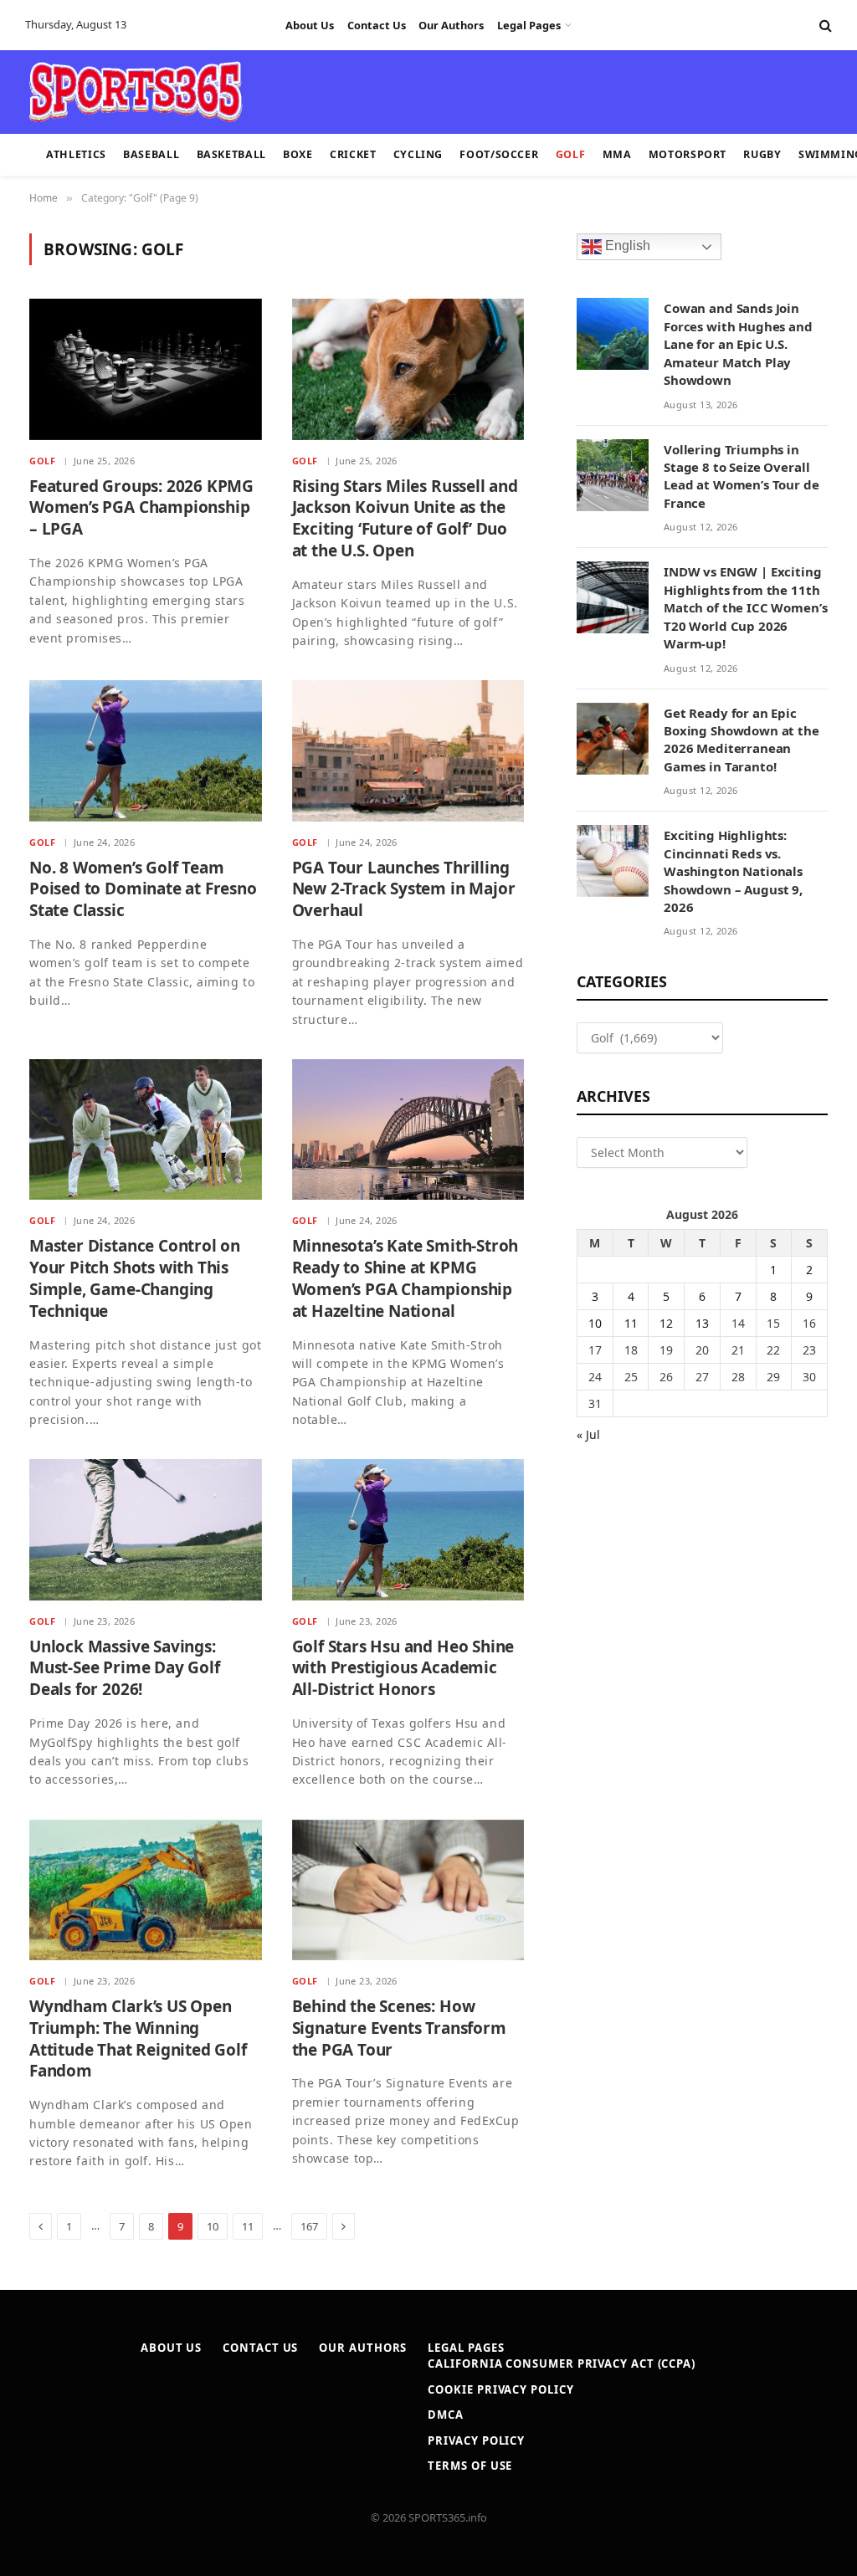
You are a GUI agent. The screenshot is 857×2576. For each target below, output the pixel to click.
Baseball (151, 154)
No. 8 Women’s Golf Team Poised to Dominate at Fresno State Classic (143, 890)
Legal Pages (529, 25)
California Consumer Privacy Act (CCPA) (562, 2363)
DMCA (446, 2415)
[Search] (824, 26)
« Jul (588, 1434)
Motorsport (688, 154)
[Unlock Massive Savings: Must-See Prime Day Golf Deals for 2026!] (146, 1529)
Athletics (76, 154)
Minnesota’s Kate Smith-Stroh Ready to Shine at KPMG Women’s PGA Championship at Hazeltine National (405, 1278)
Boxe (298, 154)
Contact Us (377, 25)
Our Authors (451, 25)
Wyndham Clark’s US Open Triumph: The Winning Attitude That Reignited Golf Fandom (138, 2039)
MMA (617, 154)
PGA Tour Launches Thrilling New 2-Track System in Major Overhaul (404, 890)
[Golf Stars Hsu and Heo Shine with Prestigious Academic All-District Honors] (408, 1529)
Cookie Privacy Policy (500, 2389)
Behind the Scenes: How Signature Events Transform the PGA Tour (399, 2028)
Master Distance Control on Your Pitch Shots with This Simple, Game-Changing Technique (135, 1278)
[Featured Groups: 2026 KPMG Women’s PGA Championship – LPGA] (146, 369)
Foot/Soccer (499, 154)
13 (702, 1323)
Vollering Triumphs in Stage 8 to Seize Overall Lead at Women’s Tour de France (742, 476)
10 (213, 2226)
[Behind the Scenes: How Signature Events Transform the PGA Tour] (408, 1890)
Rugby (762, 154)
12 (666, 1323)
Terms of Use (470, 2466)
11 (248, 2226)
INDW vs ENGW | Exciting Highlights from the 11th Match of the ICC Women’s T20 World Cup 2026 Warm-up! (745, 607)
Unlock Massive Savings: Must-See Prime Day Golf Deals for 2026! (125, 1669)
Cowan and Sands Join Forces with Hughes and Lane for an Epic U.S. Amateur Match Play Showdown (738, 344)
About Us (310, 25)
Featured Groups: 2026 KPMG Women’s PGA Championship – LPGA (141, 508)
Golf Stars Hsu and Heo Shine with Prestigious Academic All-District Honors (403, 1669)
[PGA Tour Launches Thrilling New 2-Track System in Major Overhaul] (408, 750)
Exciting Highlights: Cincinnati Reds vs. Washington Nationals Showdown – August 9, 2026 (733, 871)
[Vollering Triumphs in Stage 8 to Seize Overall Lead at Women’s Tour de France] (613, 475)
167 (309, 2226)
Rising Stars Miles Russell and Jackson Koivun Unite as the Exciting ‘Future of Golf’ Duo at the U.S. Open (405, 519)
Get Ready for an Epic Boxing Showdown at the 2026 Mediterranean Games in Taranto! (742, 740)
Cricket (353, 154)
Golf (571, 154)
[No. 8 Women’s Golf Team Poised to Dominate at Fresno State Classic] (146, 750)
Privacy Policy (476, 2440)
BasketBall (231, 154)
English (626, 246)
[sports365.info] (135, 92)
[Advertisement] (418, 90)
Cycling (418, 154)
